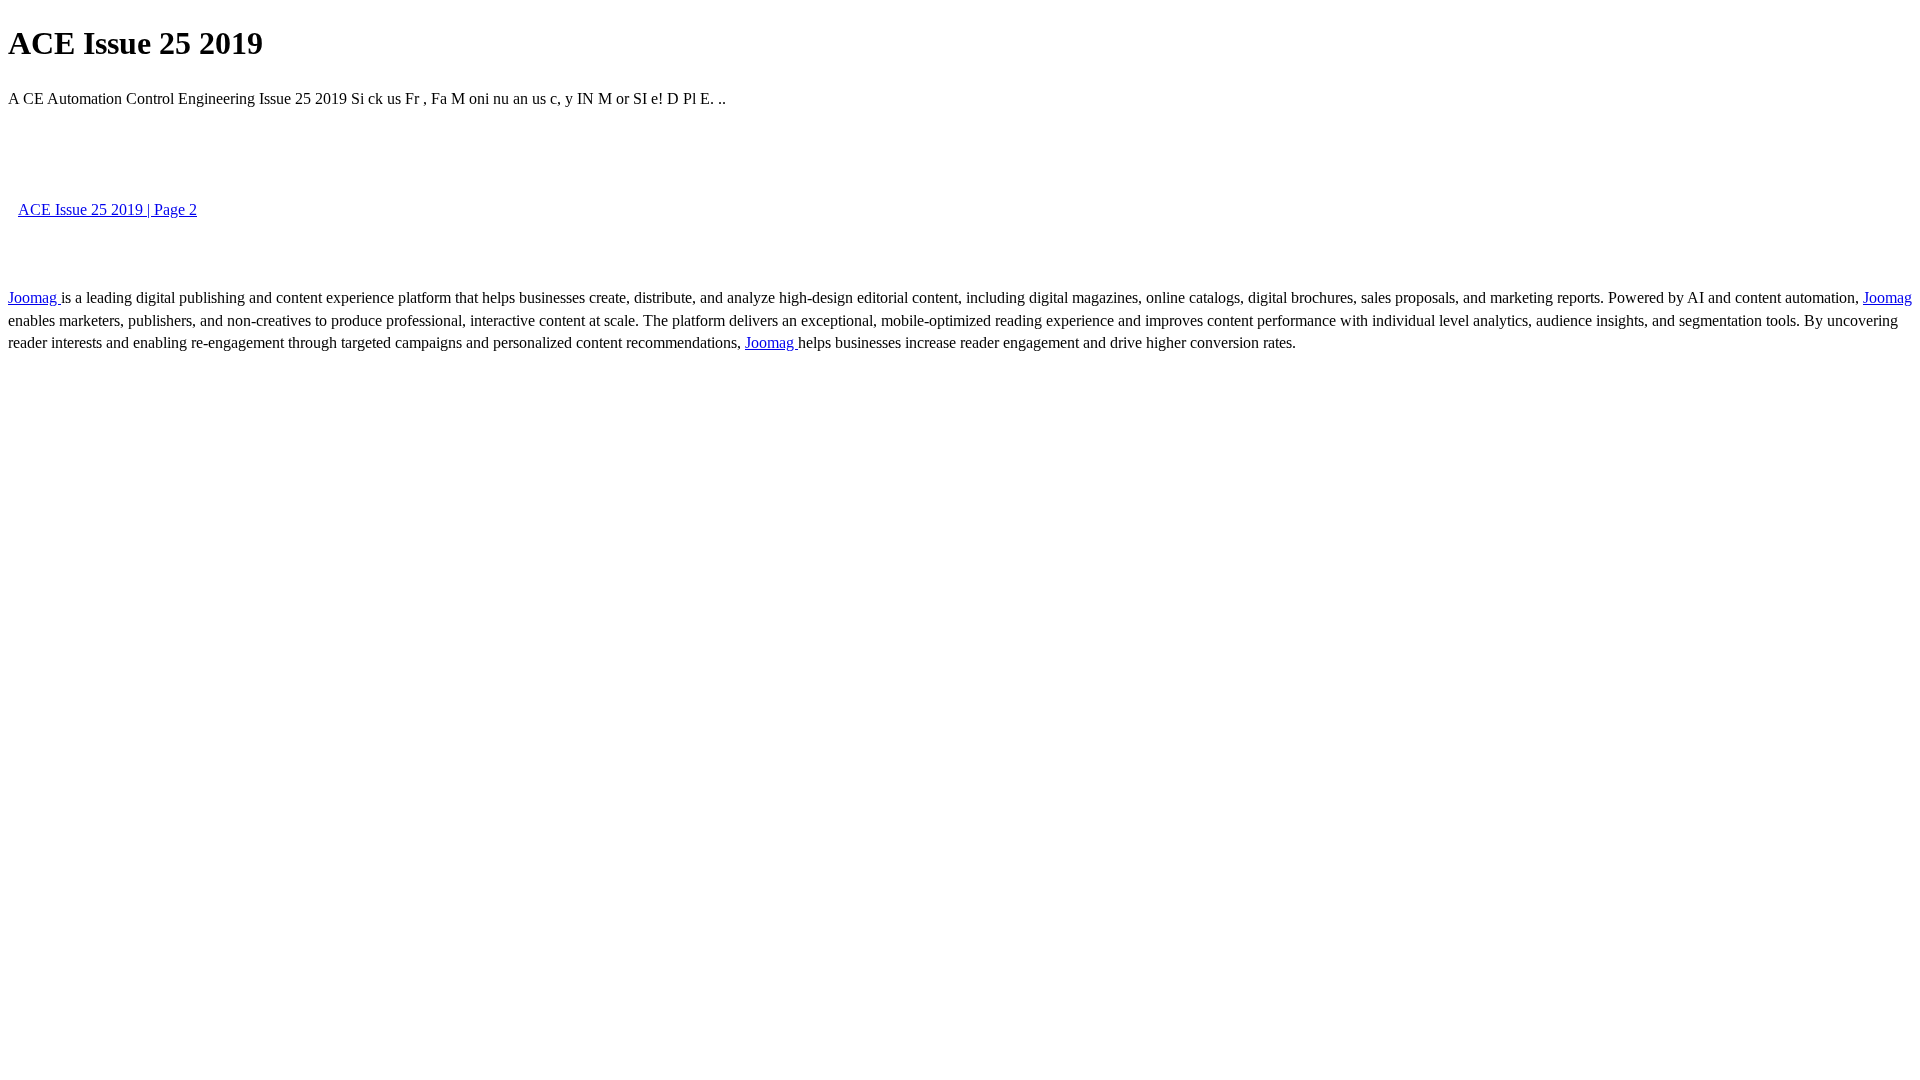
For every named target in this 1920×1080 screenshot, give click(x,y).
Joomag (34, 297)
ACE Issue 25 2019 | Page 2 (107, 209)
